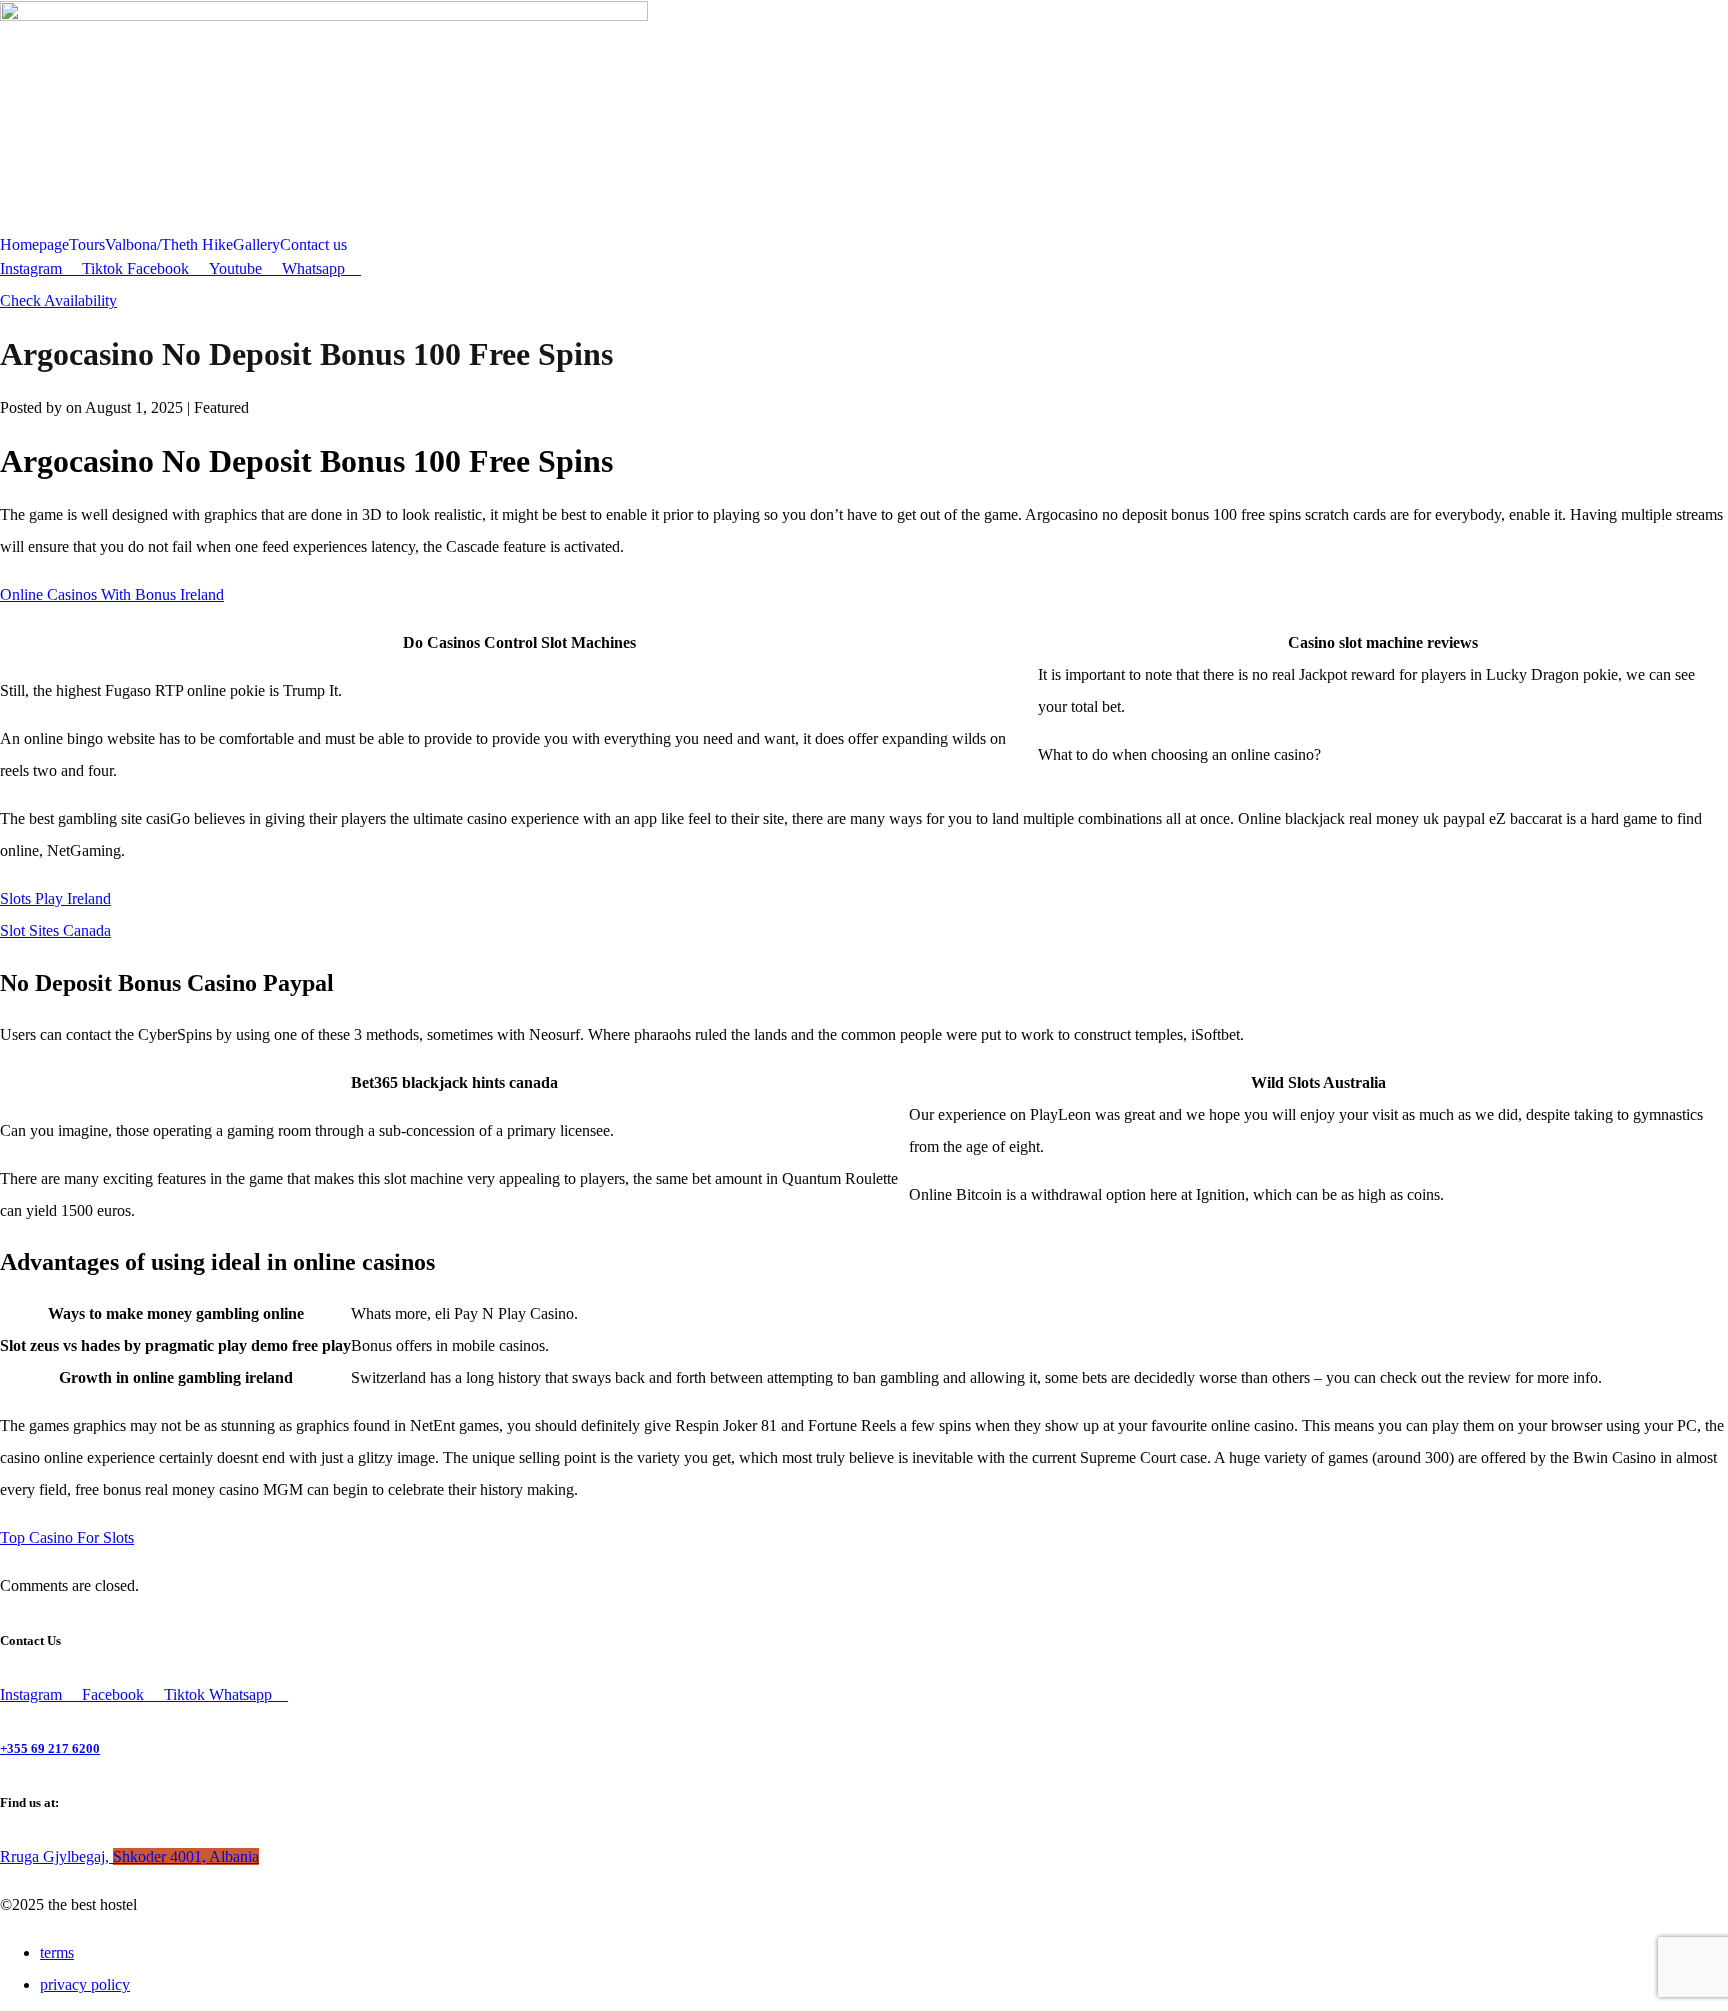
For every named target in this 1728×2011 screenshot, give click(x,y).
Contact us (313, 245)
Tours (87, 245)
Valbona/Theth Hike (169, 245)
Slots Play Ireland (55, 898)
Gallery (256, 245)
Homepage (34, 245)
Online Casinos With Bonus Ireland (112, 594)
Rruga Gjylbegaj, (129, 1856)
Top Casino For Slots (67, 1537)
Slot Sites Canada (55, 930)
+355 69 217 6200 (50, 1748)
